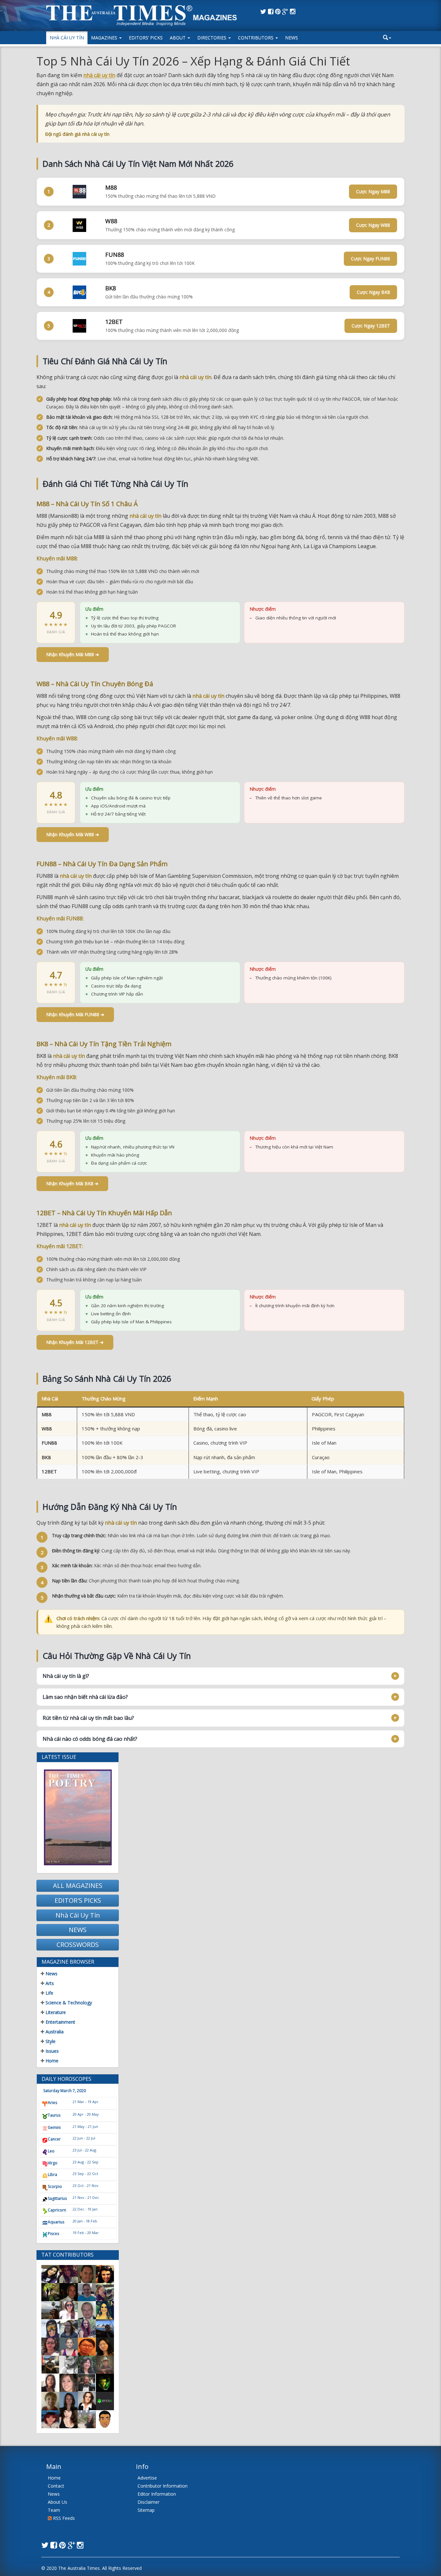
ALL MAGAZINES (78, 1885)
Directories (212, 38)
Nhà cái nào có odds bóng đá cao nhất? (90, 1739)
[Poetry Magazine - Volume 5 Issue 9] (78, 1817)
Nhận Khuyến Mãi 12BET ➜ (75, 1342)
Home (51, 2061)
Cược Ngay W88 (373, 225)
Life (49, 1993)
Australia (54, 2032)
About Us (57, 2502)
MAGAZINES (105, 38)
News (292, 38)
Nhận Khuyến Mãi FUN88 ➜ (75, 1014)
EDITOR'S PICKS (78, 1900)
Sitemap (146, 2510)
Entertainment (60, 2022)
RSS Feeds (63, 2518)
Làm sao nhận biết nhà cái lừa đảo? (85, 1697)
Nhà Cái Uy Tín (67, 38)
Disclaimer (149, 2502)
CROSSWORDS (78, 1945)
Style (50, 2041)
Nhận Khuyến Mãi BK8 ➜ (72, 1183)
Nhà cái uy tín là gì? (66, 1676)
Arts (49, 1983)
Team (54, 2510)
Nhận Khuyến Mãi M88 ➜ (73, 654)
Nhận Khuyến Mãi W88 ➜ (73, 834)
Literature (55, 2012)
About (178, 38)
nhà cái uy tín (99, 75)
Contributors (256, 38)
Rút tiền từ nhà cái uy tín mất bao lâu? (88, 1718)
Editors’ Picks (146, 38)
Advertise (147, 2478)
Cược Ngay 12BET (371, 326)
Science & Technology (68, 2003)
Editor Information (157, 2494)
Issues (51, 2051)
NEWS (78, 1930)
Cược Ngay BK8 (373, 292)
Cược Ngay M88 (373, 191)
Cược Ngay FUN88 (370, 259)
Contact (56, 2486)
